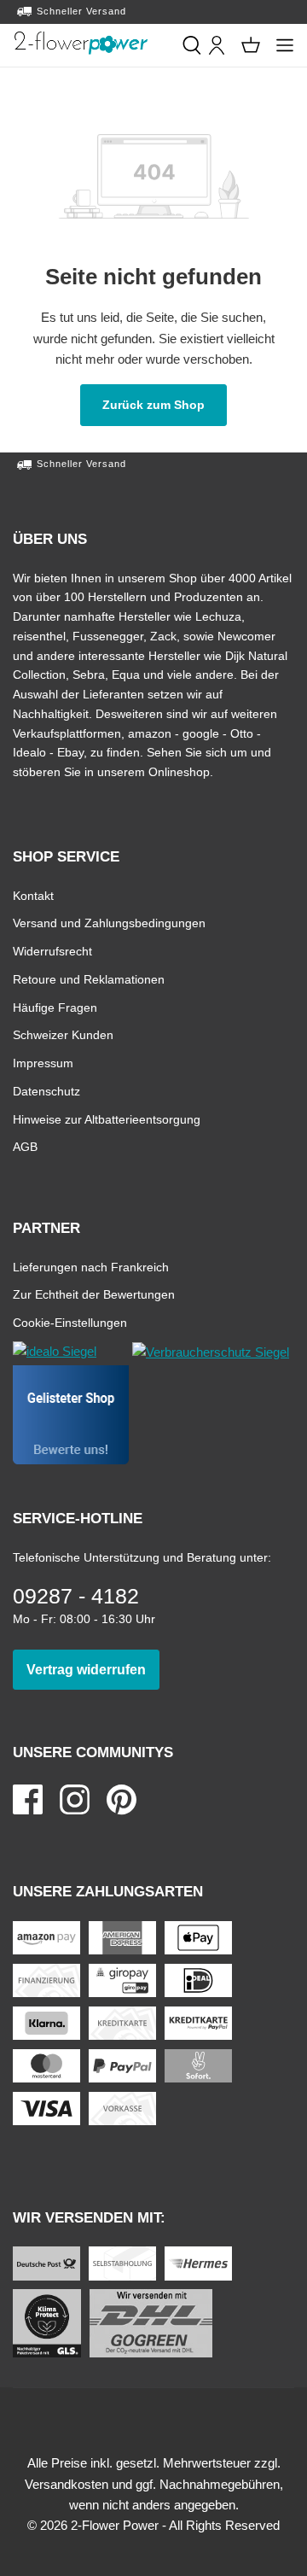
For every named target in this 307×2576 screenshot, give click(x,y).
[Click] (81, 43)
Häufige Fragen (55, 1007)
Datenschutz (46, 1091)
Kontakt (33, 895)
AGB (25, 1146)
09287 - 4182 (76, 1596)
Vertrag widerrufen (93, 1669)
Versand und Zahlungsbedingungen (109, 923)
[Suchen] (192, 45)
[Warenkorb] (251, 45)
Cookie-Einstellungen (70, 1322)
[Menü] (285, 45)
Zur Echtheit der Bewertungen (94, 1294)
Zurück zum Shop (165, 404)
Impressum (43, 1063)
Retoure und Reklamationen (89, 979)
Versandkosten (67, 2484)
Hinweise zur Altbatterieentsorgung (107, 1119)
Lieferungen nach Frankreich (91, 1267)
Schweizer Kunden (63, 1034)
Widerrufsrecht (52, 951)
